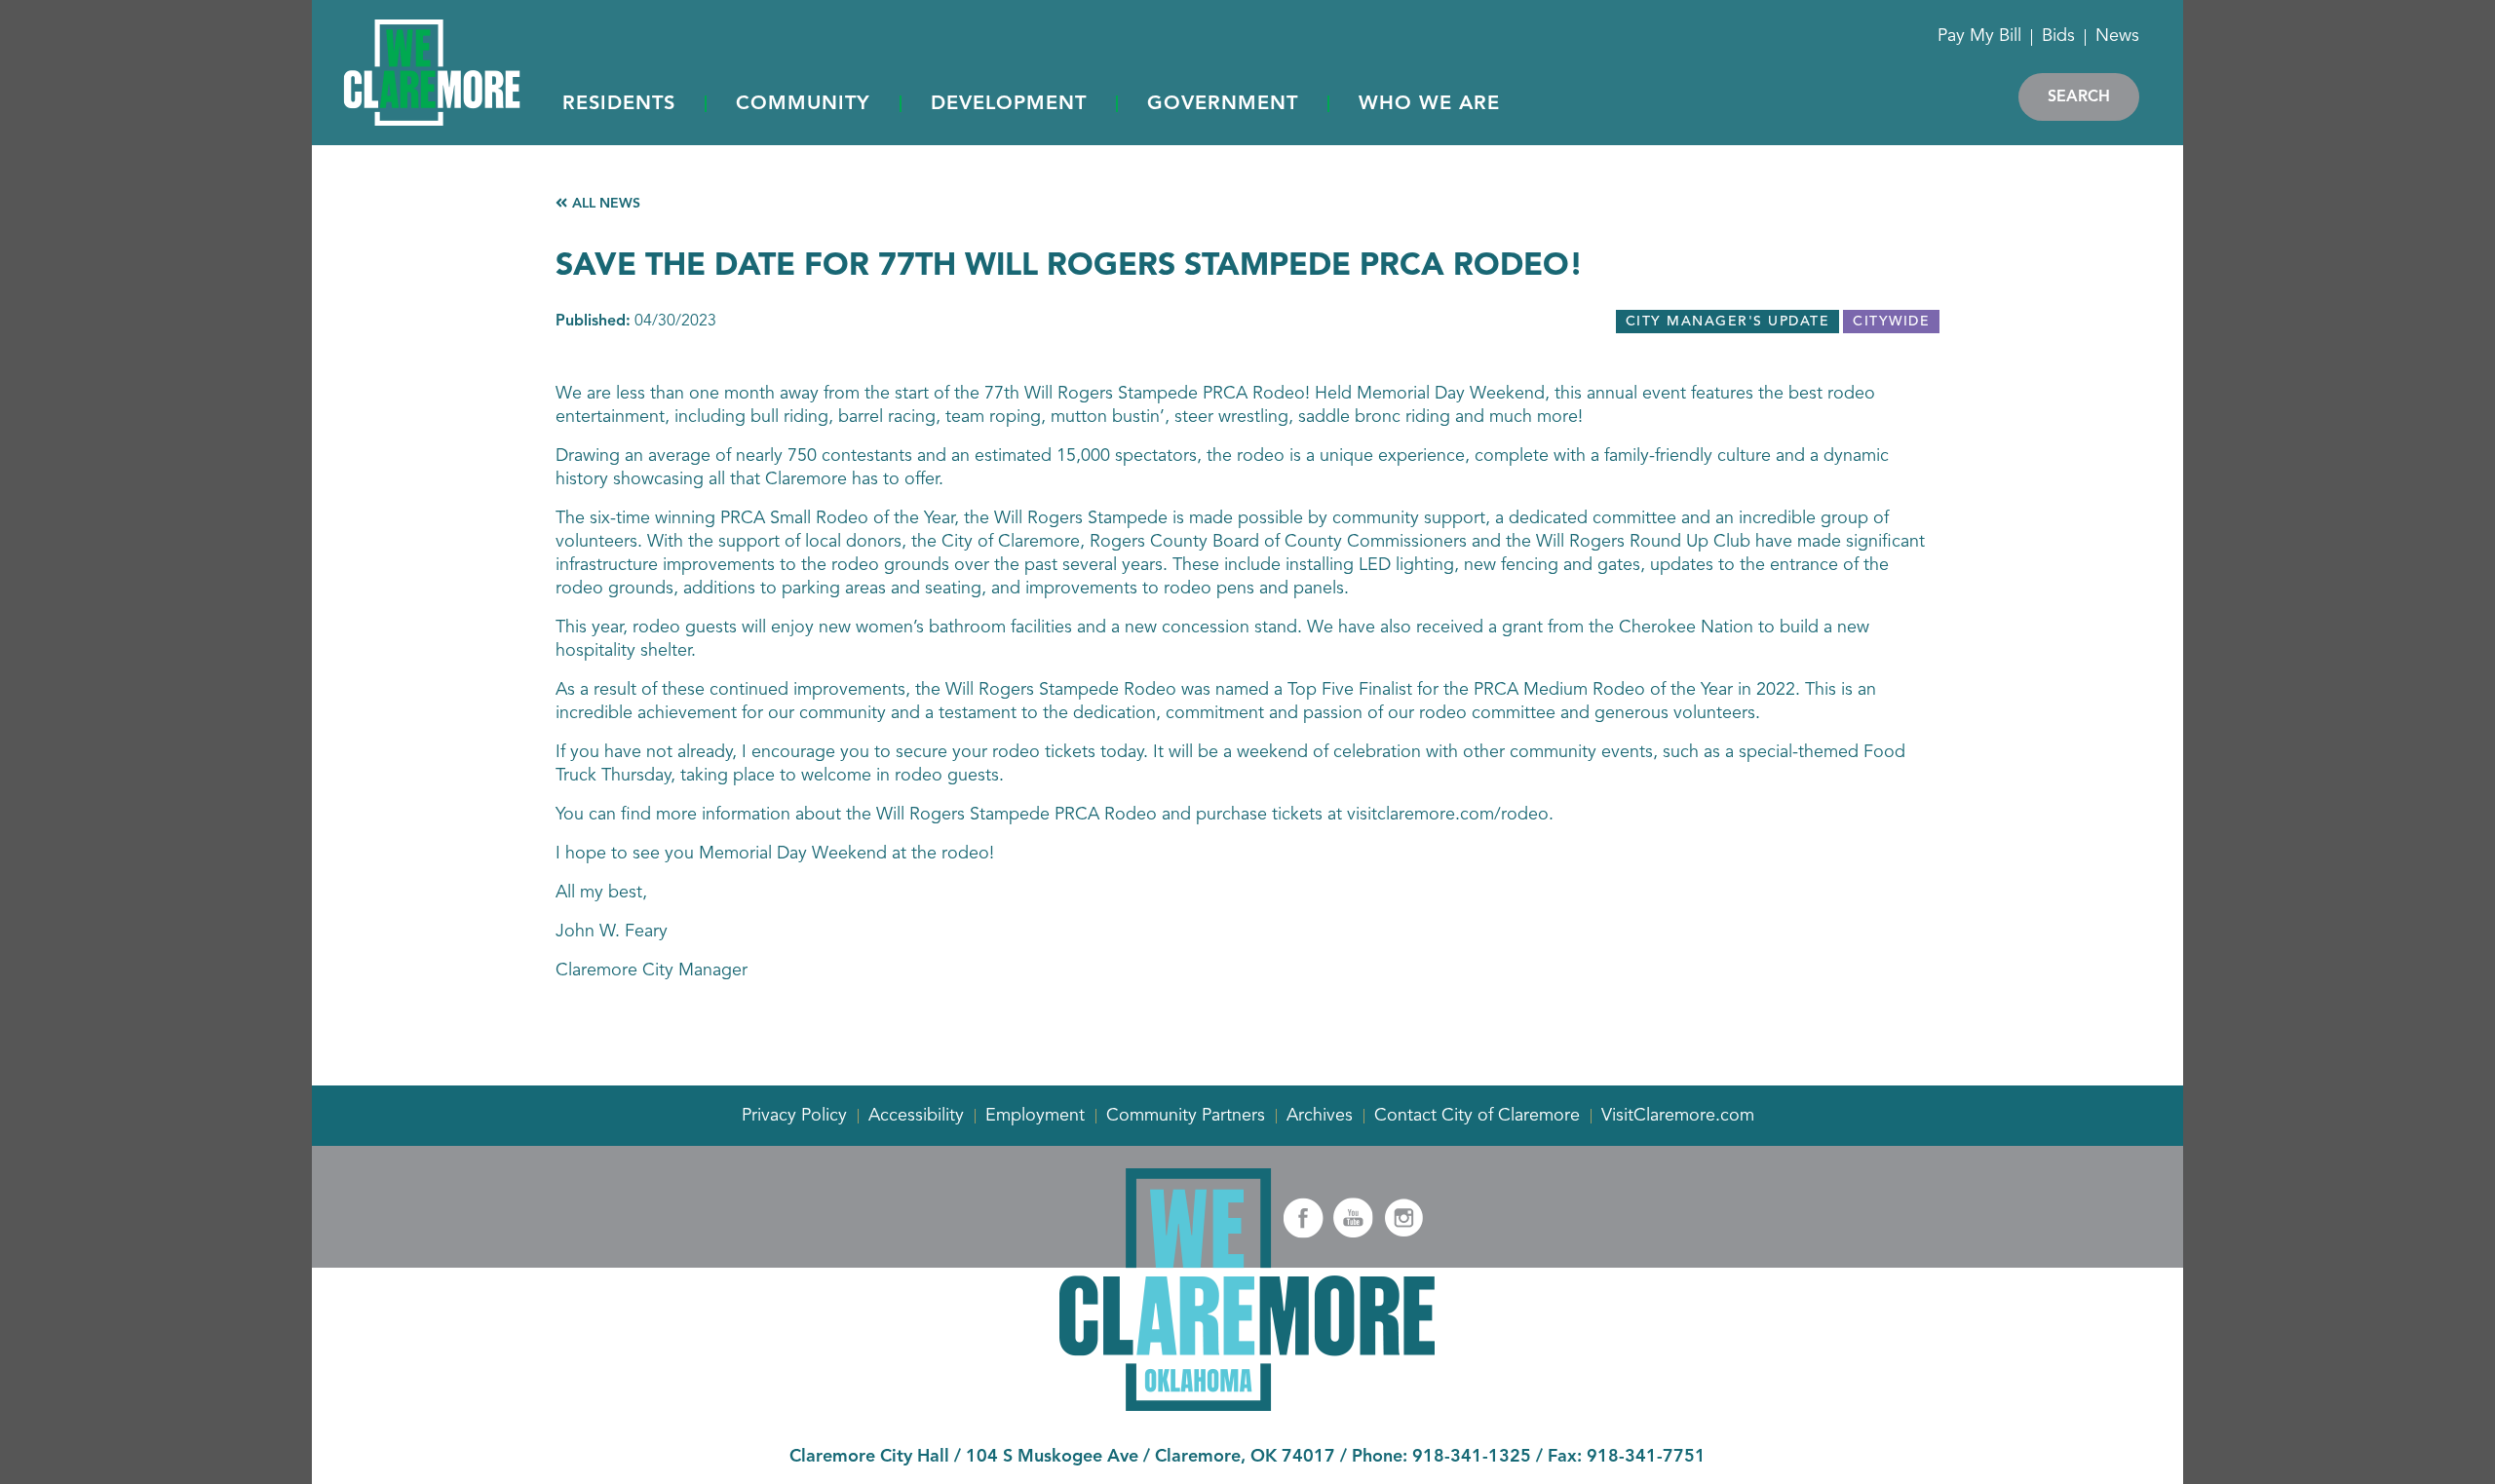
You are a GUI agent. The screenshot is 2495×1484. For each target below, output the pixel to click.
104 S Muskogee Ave (1052, 1457)
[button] (619, 105)
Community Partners (1186, 1116)
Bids (2058, 36)
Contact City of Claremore (1477, 1116)
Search (2079, 97)
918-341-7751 (1646, 1457)
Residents (619, 104)
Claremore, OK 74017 (1245, 1457)
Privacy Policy (794, 1116)
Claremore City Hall (869, 1457)
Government (1223, 104)
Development (1009, 104)
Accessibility (916, 1116)
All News (606, 204)
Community (803, 104)
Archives (1320, 1116)
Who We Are (1429, 104)
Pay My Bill (1979, 36)
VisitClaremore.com (1678, 1116)
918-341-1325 (1472, 1457)
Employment (1035, 1116)
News (2117, 36)
